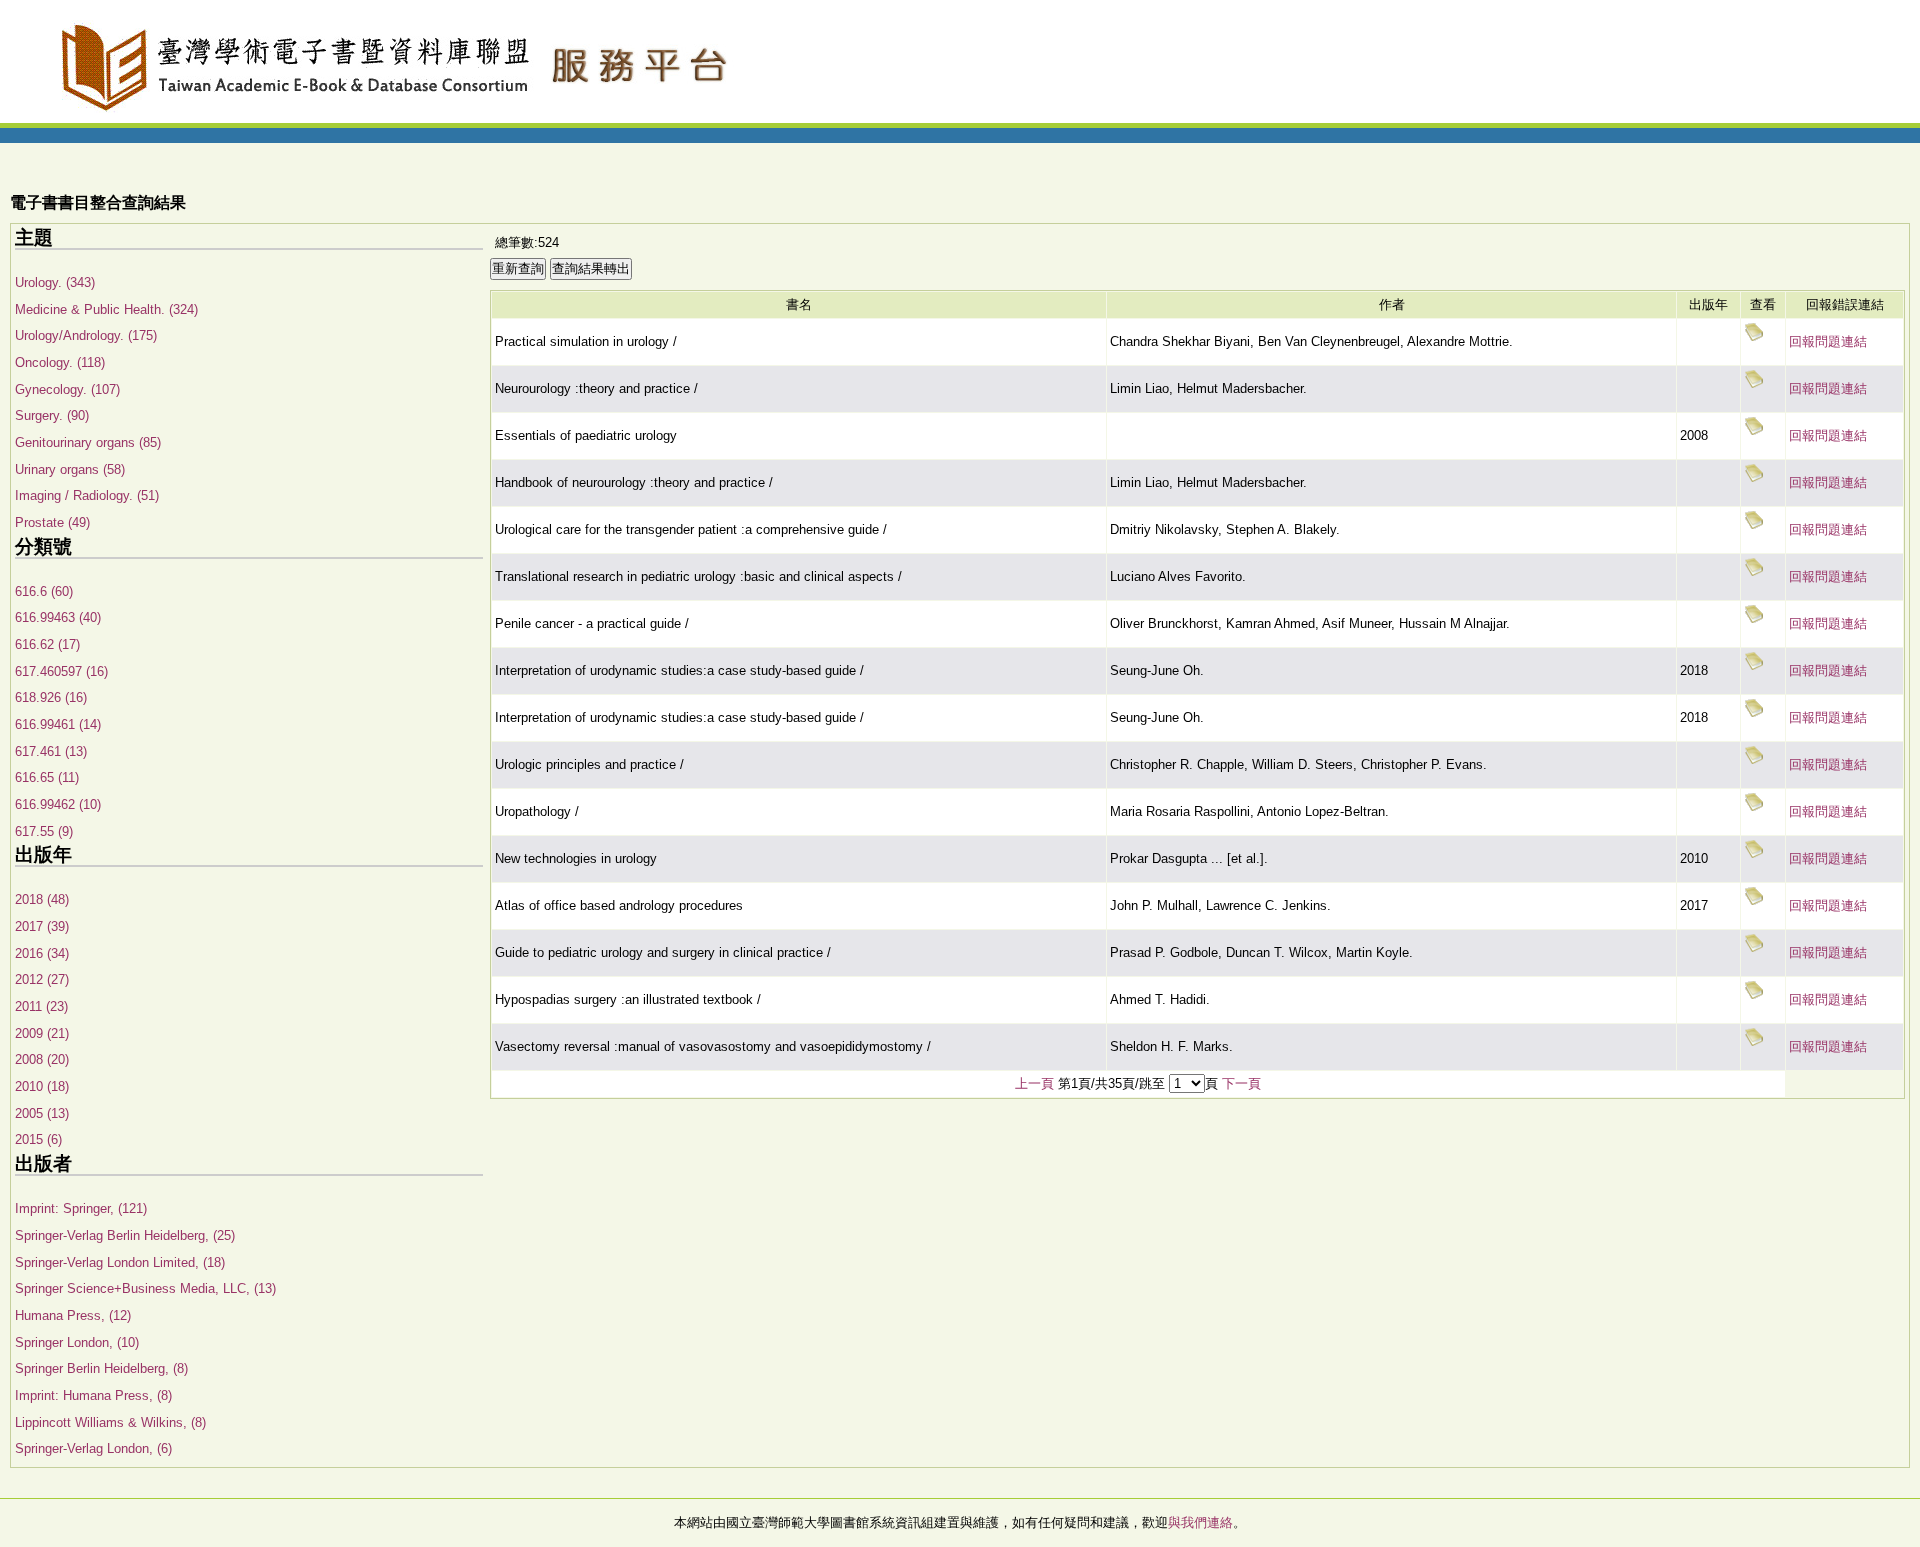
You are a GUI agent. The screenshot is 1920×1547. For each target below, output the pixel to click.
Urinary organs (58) (70, 469)
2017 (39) (42, 926)
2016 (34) (42, 953)
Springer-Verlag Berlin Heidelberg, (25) (125, 1235)
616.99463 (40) (58, 617)
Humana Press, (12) (73, 1315)
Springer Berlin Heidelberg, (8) (101, 1368)
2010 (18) (42, 1086)
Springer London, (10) (77, 1342)
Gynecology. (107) (67, 389)
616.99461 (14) (58, 724)
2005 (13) (42, 1113)
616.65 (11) (47, 777)
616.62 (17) (47, 644)
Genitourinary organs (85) (88, 442)
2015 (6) (38, 1139)
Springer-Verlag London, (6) (93, 1448)
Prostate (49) (52, 522)
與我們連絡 (1200, 1522)
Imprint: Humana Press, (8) (93, 1395)
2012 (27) (42, 979)
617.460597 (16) (61, 671)
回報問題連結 (1828, 341)
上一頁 (1034, 1083)
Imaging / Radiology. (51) (87, 495)
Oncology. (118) (60, 362)
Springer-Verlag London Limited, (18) (120, 1262)
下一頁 (1241, 1083)
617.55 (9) (44, 831)
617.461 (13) (51, 751)
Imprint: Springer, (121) (81, 1208)
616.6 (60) (44, 591)
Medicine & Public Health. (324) (106, 309)
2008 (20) (42, 1059)
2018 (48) (42, 899)
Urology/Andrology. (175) (86, 335)
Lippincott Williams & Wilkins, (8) (110, 1422)
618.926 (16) (51, 697)
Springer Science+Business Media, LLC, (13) (145, 1288)
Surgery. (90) (52, 415)
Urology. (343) (55, 282)
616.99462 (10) (58, 804)
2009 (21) (42, 1033)
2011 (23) (41, 1006)
